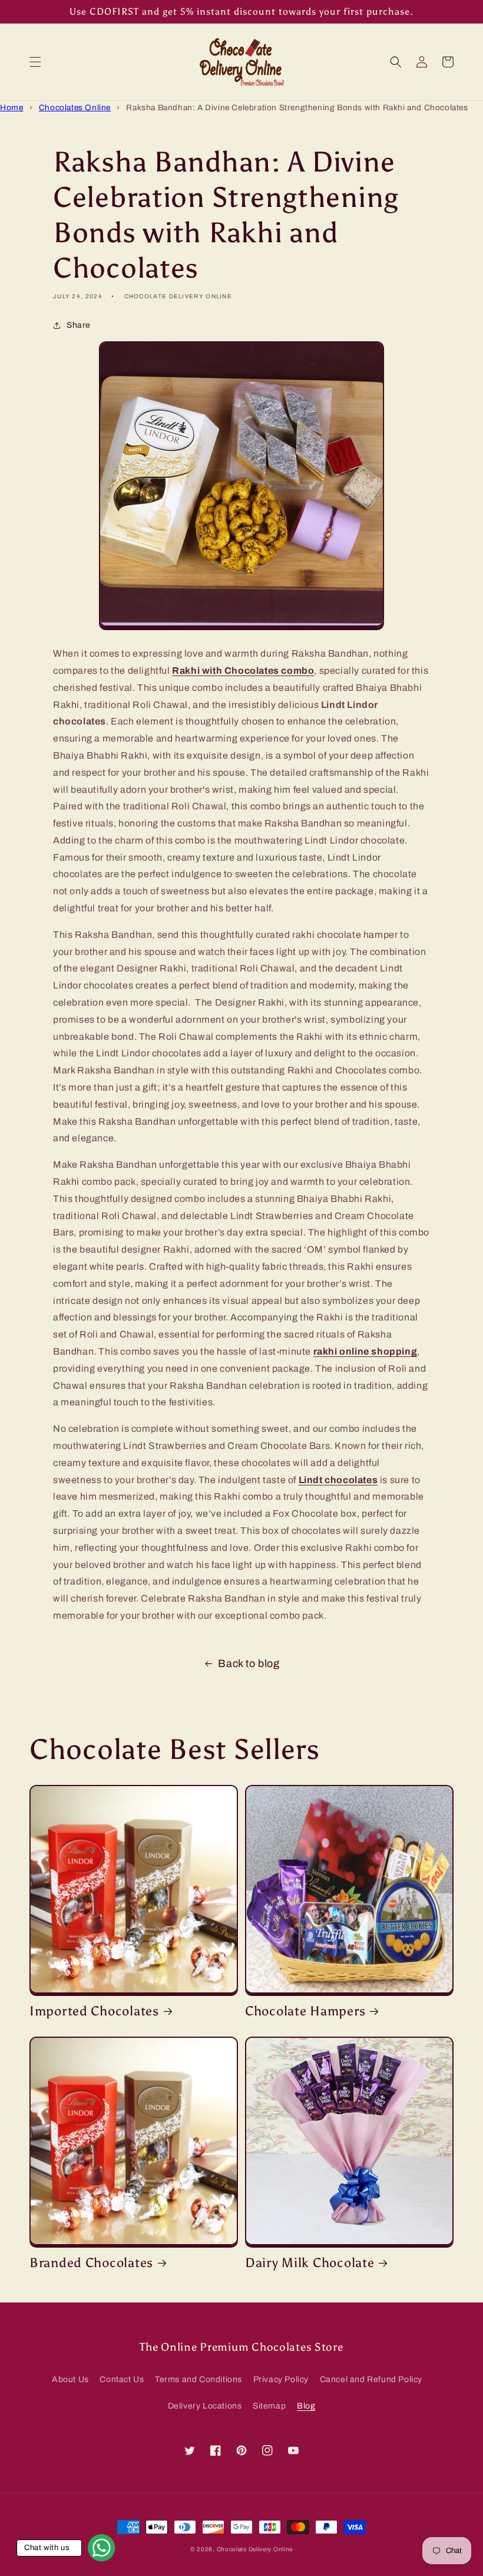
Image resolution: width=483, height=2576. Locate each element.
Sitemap (269, 2406)
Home (11, 108)
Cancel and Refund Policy (371, 2379)
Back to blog (249, 1663)
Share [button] (79, 325)
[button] (35, 62)
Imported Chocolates (94, 2011)
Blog (306, 2406)
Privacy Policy (281, 2379)
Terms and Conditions (199, 2379)
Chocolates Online (75, 108)
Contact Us (122, 2379)
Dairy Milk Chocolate (310, 2263)
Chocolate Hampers (305, 2011)
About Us (70, 2379)
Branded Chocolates (91, 2263)
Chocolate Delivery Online (255, 2549)
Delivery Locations (205, 2406)
